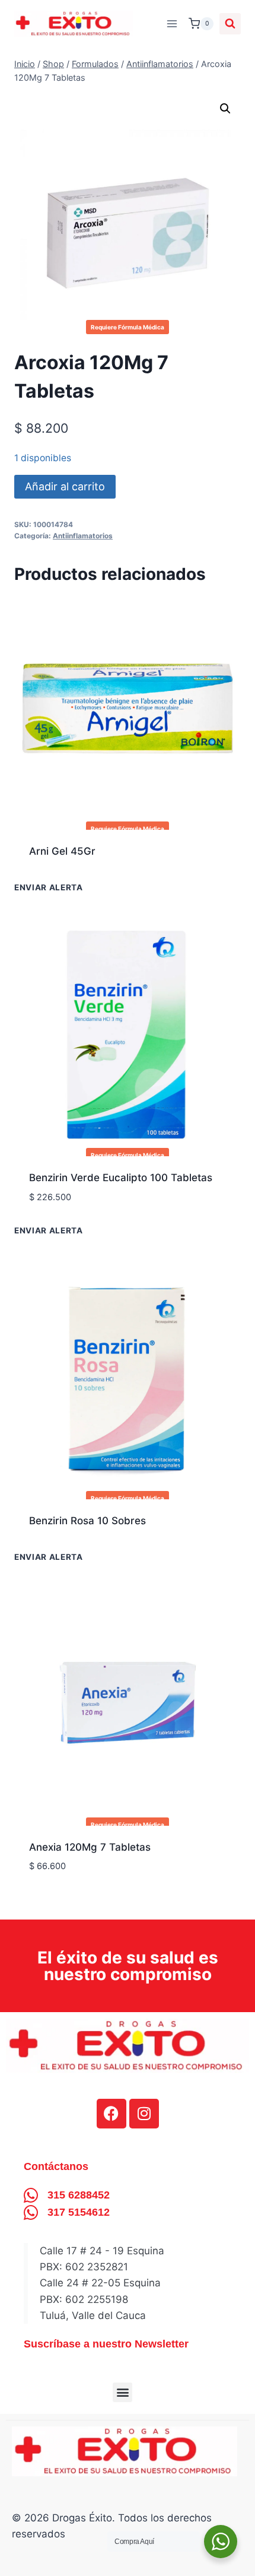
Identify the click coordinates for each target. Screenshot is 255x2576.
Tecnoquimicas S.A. (76, 1558)
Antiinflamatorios (83, 536)
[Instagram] (144, 2114)
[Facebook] (111, 2114)
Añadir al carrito (65, 486)
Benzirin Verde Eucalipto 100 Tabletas (121, 1178)
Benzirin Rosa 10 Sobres (87, 1521)
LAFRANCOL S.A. (71, 889)
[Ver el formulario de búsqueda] (230, 24)
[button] (225, 109)
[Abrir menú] (172, 23)
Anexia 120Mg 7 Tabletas (90, 1847)
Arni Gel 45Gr (62, 851)
